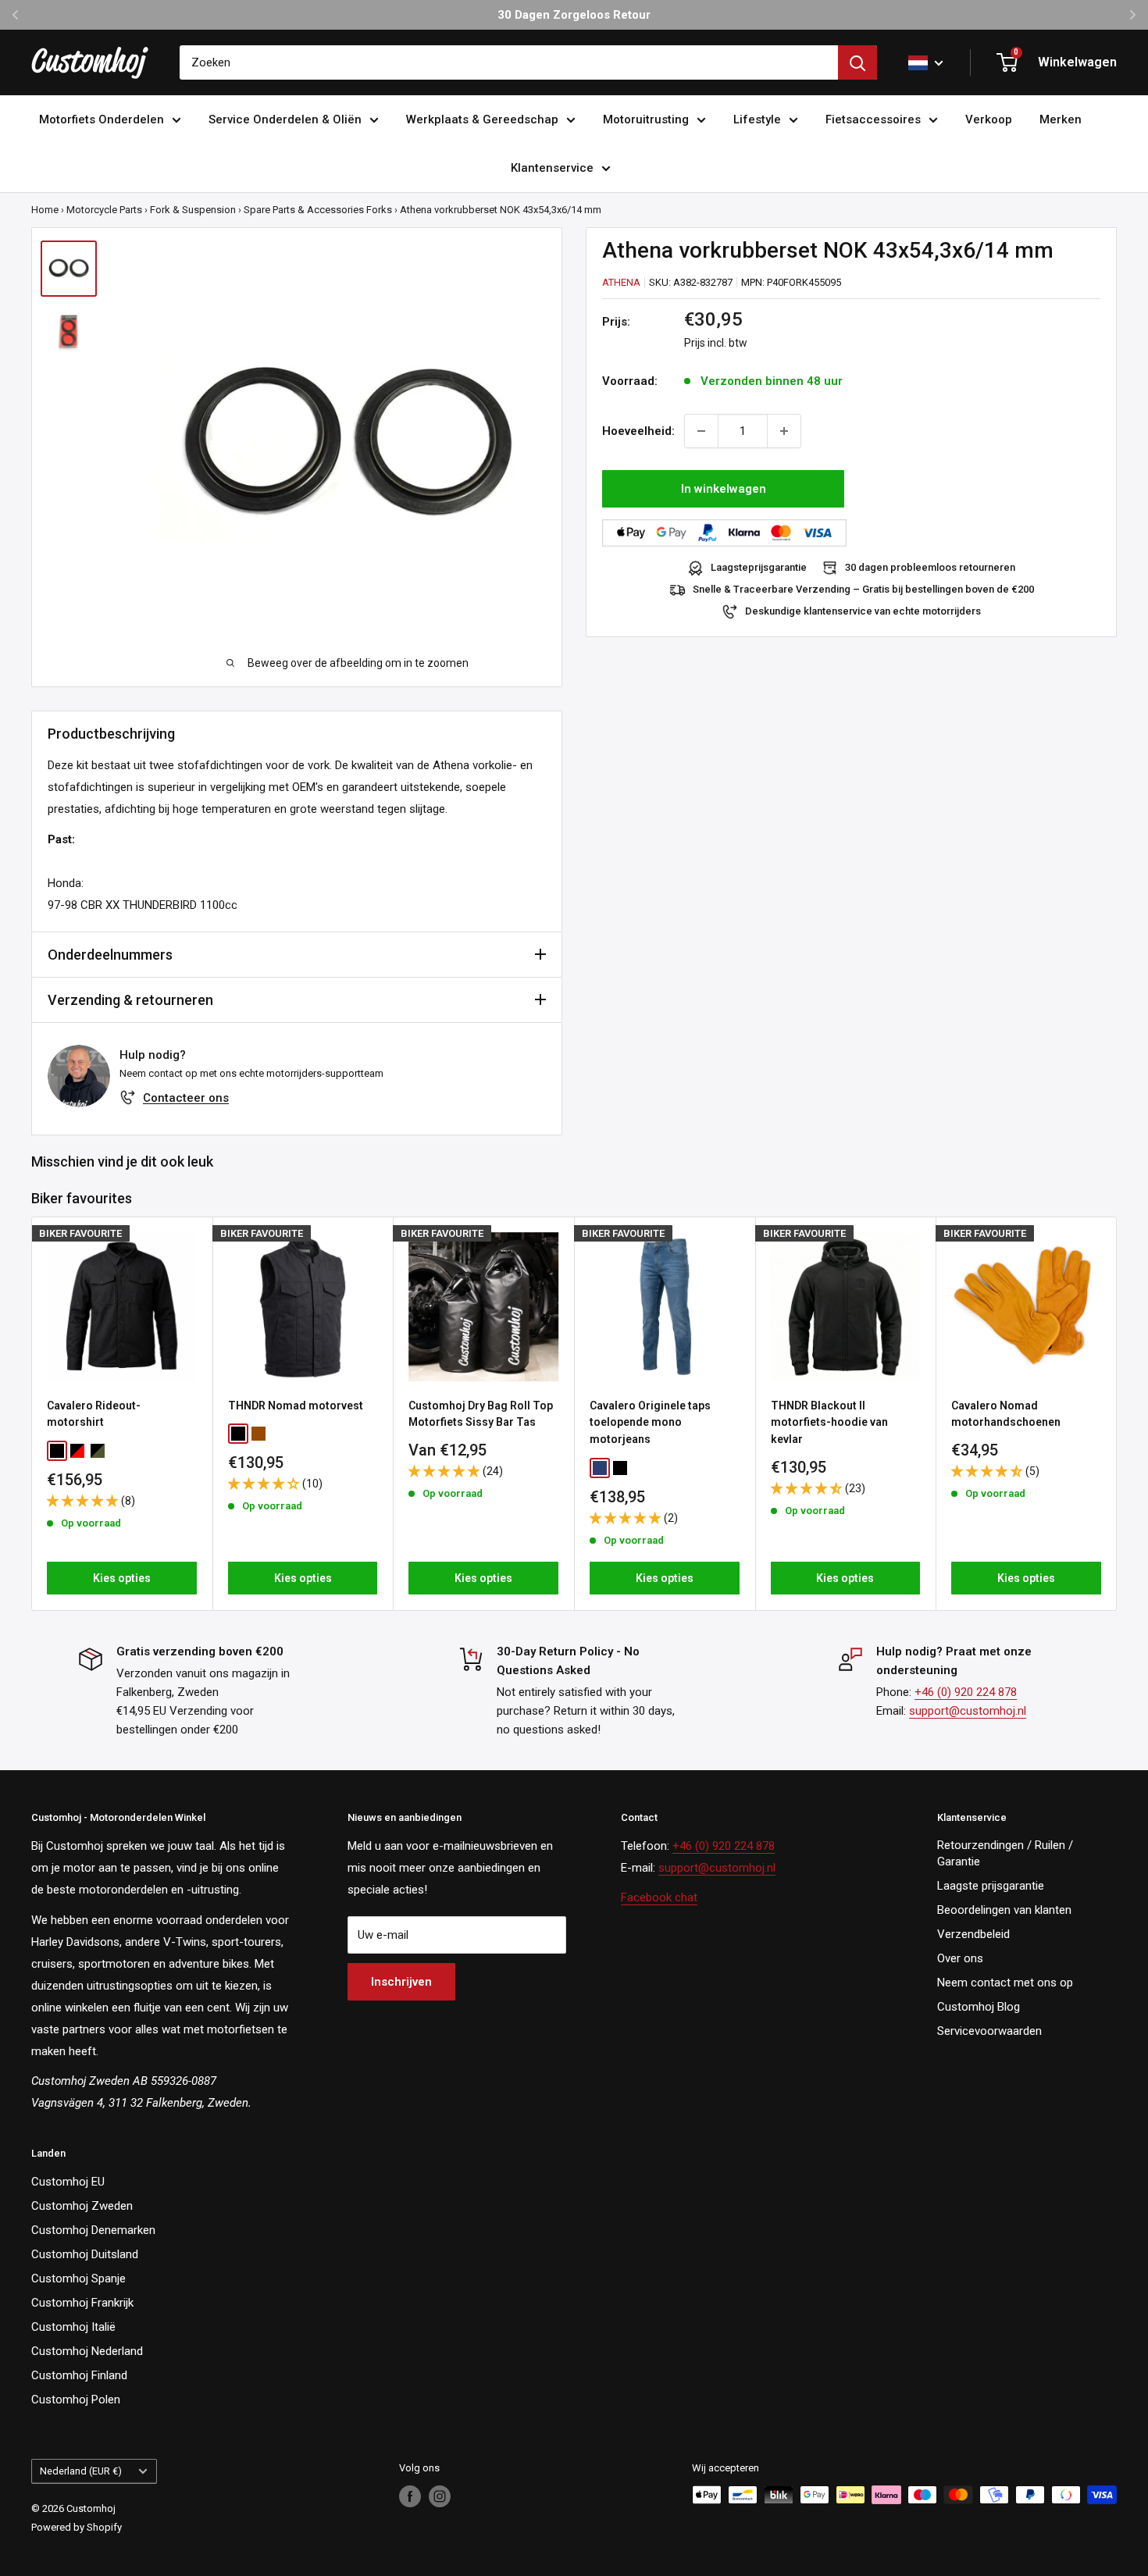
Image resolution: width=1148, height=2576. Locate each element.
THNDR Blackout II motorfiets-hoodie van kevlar (829, 1422)
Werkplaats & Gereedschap (482, 119)
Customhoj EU (68, 2182)
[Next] (1117, 1414)
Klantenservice (552, 168)
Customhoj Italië (73, 2327)
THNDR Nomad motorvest (296, 1406)
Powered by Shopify (77, 2527)
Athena (621, 281)
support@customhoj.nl (968, 1711)
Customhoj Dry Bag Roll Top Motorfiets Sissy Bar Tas (481, 1414)
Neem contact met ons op (1005, 1983)
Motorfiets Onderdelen (102, 119)
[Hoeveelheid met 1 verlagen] (701, 431)
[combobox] (509, 62)
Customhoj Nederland (87, 2351)
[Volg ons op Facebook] (410, 2496)
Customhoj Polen (76, 2400)
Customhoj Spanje (78, 2278)
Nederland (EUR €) (81, 2471)
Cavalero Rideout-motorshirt (94, 1414)
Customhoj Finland (79, 2375)
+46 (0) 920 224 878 (966, 1692)
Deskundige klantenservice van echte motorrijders (863, 611)
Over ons (960, 1958)
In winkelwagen (724, 489)
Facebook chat (659, 1897)
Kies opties (122, 1579)
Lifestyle (757, 119)
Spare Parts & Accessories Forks (318, 210)
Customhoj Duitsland (85, 2254)
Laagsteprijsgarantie (759, 567)
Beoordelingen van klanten (1004, 1910)
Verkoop (989, 119)
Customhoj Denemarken (93, 2230)
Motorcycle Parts (104, 210)
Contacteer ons (186, 1098)
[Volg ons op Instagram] (440, 2496)
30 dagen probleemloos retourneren (930, 567)
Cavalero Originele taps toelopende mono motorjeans (650, 1422)
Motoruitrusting (646, 119)
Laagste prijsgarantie (991, 1886)
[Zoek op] (857, 62)
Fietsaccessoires (873, 119)
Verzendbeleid (973, 1934)
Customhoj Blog (979, 2007)
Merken (1061, 119)
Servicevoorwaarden (989, 2031)
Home (45, 210)
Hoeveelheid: (638, 431)
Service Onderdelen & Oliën (285, 119)
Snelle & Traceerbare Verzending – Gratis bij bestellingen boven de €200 (863, 589)
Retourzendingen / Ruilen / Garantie (1005, 1853)
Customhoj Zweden (82, 2206)
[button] (84, 1501)
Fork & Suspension (193, 210)
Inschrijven (401, 1982)
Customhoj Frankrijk (82, 2303)
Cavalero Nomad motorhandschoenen (1006, 1414)
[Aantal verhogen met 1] (784, 431)
